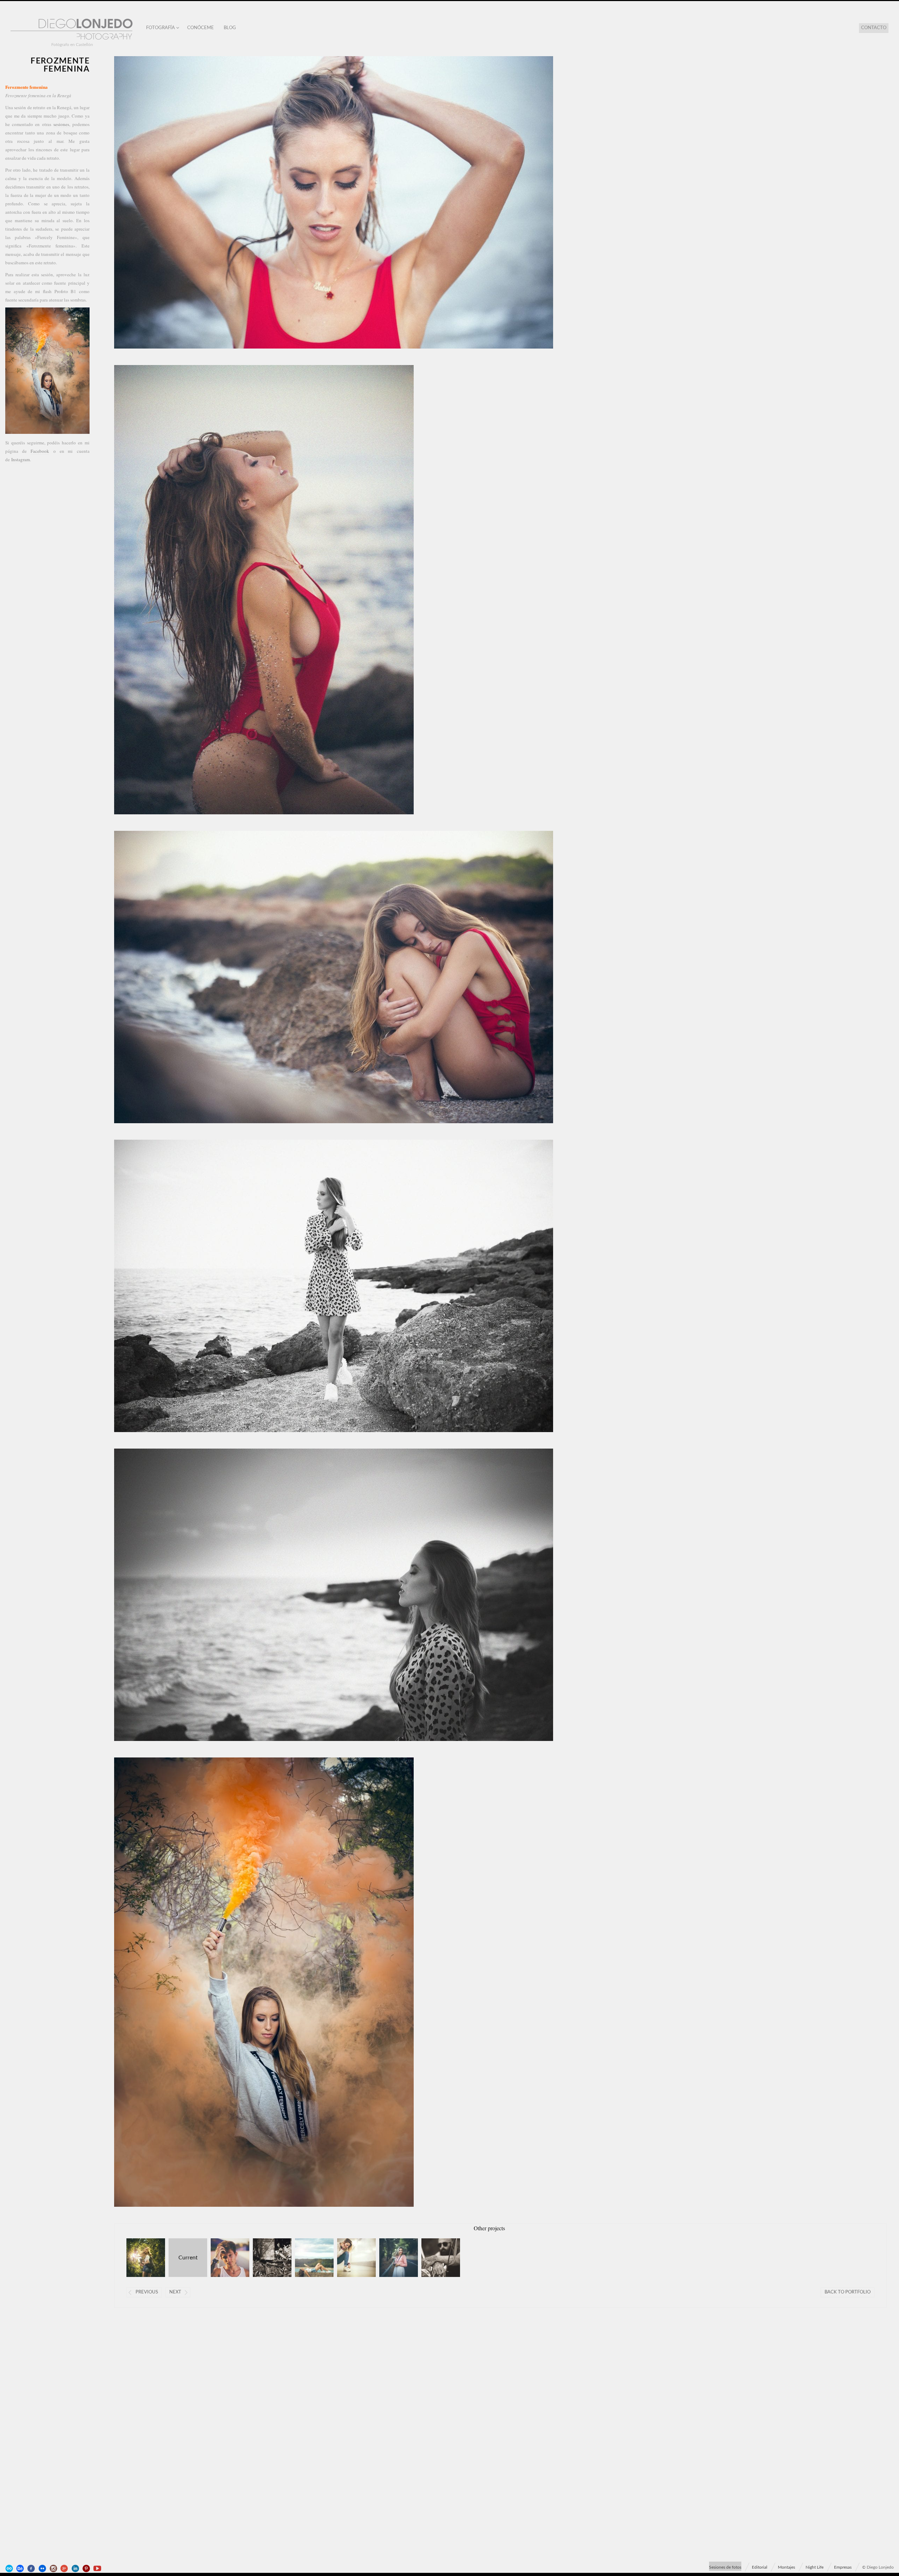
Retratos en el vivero (139, 2258)
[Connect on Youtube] (98, 2569)
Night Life (815, 2567)
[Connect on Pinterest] (87, 2569)
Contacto (874, 28)
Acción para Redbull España (224, 2258)
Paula (392, 2258)
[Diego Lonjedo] (72, 30)
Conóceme (201, 28)
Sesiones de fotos (725, 2567)
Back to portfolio (848, 2292)
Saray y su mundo (266, 2258)
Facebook (40, 451)
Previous (147, 2292)
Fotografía (160, 28)
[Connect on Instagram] (54, 2569)
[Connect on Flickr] (43, 2569)
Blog (230, 28)
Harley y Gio (434, 2258)
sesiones (61, 124)
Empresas (843, 2567)
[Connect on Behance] (21, 2569)
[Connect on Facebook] (32, 2569)
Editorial (760, 2567)
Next (175, 2292)
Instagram (21, 459)
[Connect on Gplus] (65, 2569)
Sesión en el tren (350, 2258)
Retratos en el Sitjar (308, 2258)
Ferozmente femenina (183, 2258)
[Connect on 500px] (10, 2569)
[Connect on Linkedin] (76, 2569)
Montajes (786, 2567)
